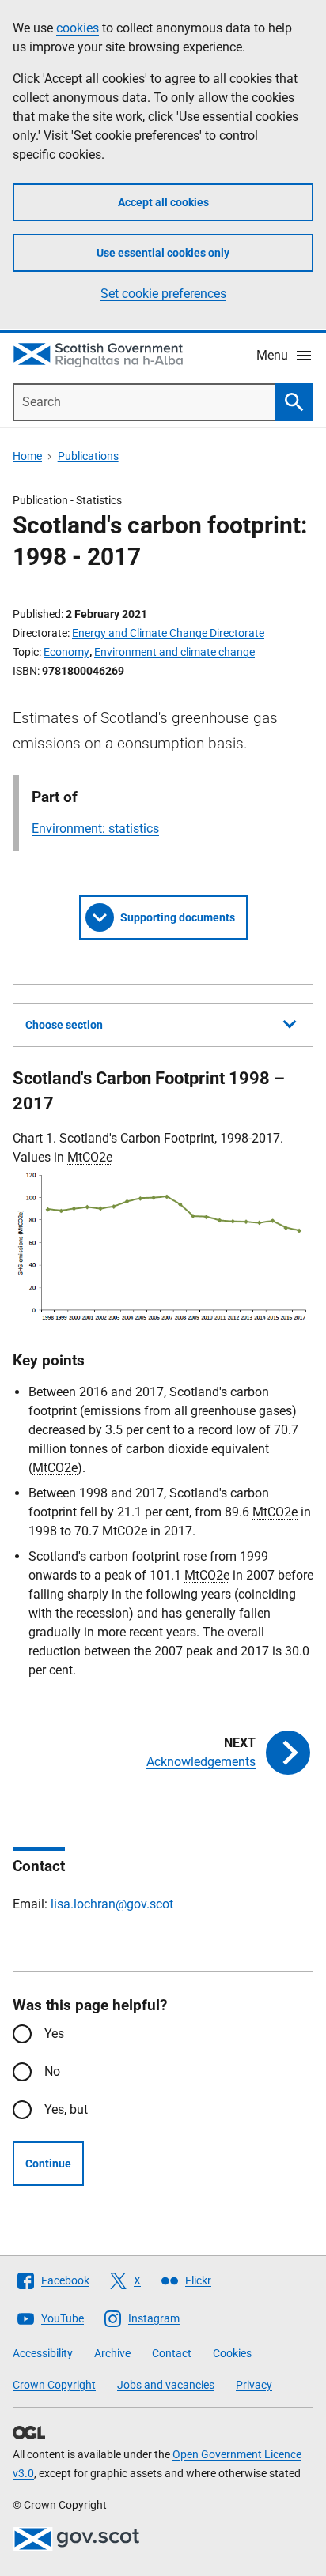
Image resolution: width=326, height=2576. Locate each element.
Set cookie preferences (163, 294)
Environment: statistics (95, 829)
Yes (54, 2034)
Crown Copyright (54, 2385)
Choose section (64, 1025)
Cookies (232, 2353)
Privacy (254, 2385)
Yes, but (66, 2109)
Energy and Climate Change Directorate (168, 633)
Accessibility (43, 2353)
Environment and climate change (174, 652)
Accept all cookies (163, 202)
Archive (112, 2353)
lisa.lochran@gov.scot (112, 1904)
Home (27, 456)
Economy (66, 652)
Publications (88, 456)
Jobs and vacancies (166, 2385)
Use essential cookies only (163, 253)
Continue (48, 2164)
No (52, 2071)
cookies (78, 28)
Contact (172, 2353)
